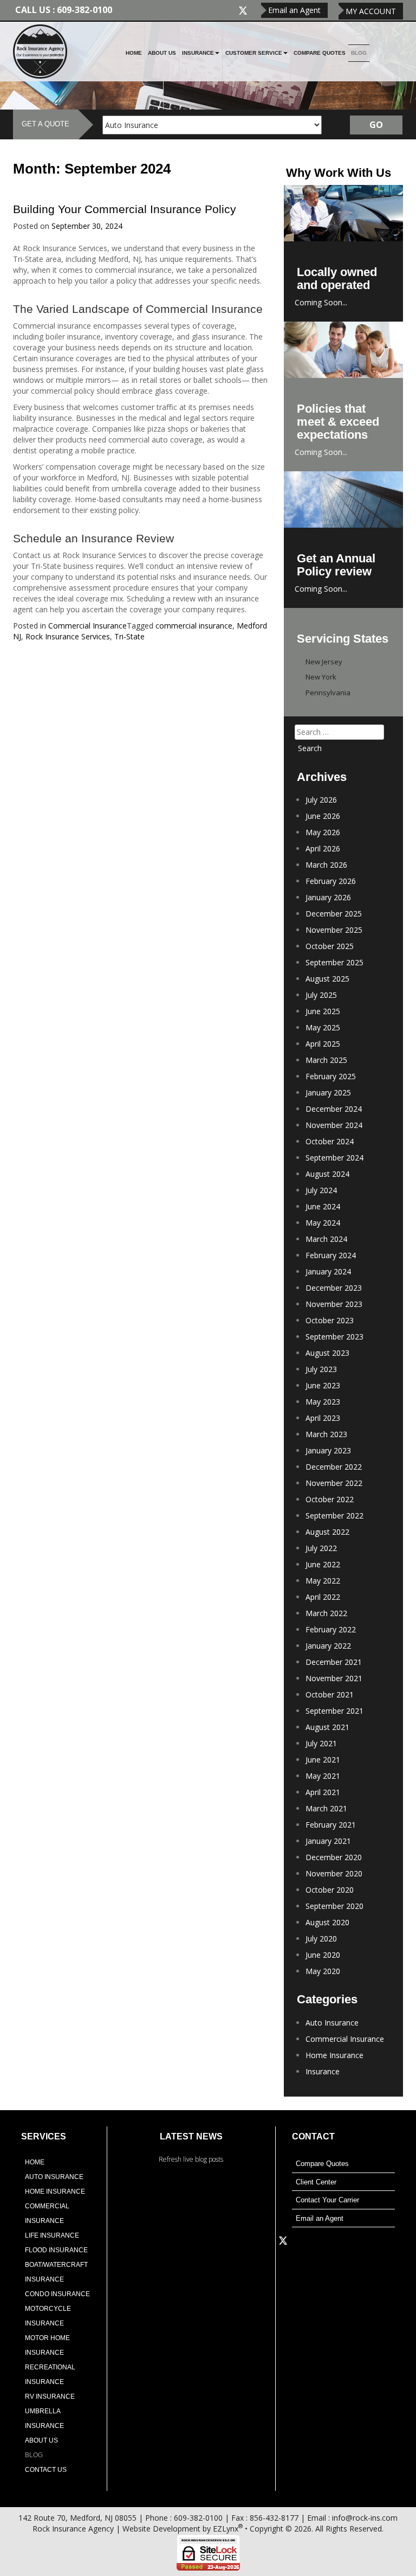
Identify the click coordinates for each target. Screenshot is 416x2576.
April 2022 (323, 1597)
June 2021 (323, 1760)
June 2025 (323, 1011)
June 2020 (323, 1955)
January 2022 (328, 1646)
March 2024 (326, 1239)
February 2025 (331, 1076)
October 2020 (330, 1890)
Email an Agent (294, 10)
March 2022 (326, 1613)
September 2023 (334, 1337)
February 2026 (331, 881)
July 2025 (321, 995)
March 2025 (326, 1060)
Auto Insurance (332, 2023)
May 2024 (323, 1223)
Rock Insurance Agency (73, 2529)
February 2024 (331, 1255)
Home (134, 53)
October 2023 (330, 1320)
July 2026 (321, 800)
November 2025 (334, 930)
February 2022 (331, 1629)
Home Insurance (334, 2055)
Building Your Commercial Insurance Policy (125, 209)
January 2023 (328, 1450)
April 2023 (323, 1418)
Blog (359, 53)
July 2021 (321, 1743)
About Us (162, 53)
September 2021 (334, 1711)
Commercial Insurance (87, 626)
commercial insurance (194, 626)
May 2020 (323, 1971)
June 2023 (323, 1385)
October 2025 (330, 946)
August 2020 (327, 1922)
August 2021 (327, 1727)
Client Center (316, 2182)
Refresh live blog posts (191, 2159)
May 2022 (323, 1581)
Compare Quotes (320, 53)
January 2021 (328, 1841)
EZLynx (226, 2529)
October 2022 (330, 1499)
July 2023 (321, 1369)
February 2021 (331, 1825)
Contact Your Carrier (327, 2200)
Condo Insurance (57, 2294)
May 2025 (323, 1027)
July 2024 (321, 1190)
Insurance (198, 53)
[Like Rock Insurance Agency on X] (243, 9)
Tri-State (129, 636)
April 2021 (323, 1792)
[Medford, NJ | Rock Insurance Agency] (40, 51)
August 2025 (327, 979)
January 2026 (328, 897)
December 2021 (334, 1662)
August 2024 (327, 1174)
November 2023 (334, 1304)
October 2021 (330, 1694)
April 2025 (323, 1044)
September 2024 (334, 1158)
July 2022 (321, 1548)
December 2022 (334, 1467)
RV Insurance (50, 2396)
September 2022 (334, 1516)
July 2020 (321, 1939)
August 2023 (327, 1353)
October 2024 (330, 1141)
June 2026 (323, 816)
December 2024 (334, 1109)
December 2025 (334, 914)
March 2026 (326, 865)
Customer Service (254, 53)
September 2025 (334, 962)
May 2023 (323, 1402)
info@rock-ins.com (365, 2518)
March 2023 (326, 1434)
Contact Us (46, 2470)
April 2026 (323, 848)
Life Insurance (52, 2235)
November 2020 (334, 1873)
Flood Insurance (56, 2250)
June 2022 (323, 1564)
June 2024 (323, 1206)
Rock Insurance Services (68, 636)
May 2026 (323, 832)
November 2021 (334, 1678)
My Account (371, 11)
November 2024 (334, 1125)
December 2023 (334, 1288)
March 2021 (326, 1808)
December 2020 (334, 1857)
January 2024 (328, 1271)
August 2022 (327, 1532)
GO (376, 125)
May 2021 (323, 1776)
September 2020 (334, 1906)
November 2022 (334, 1483)
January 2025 (328, 1092)
